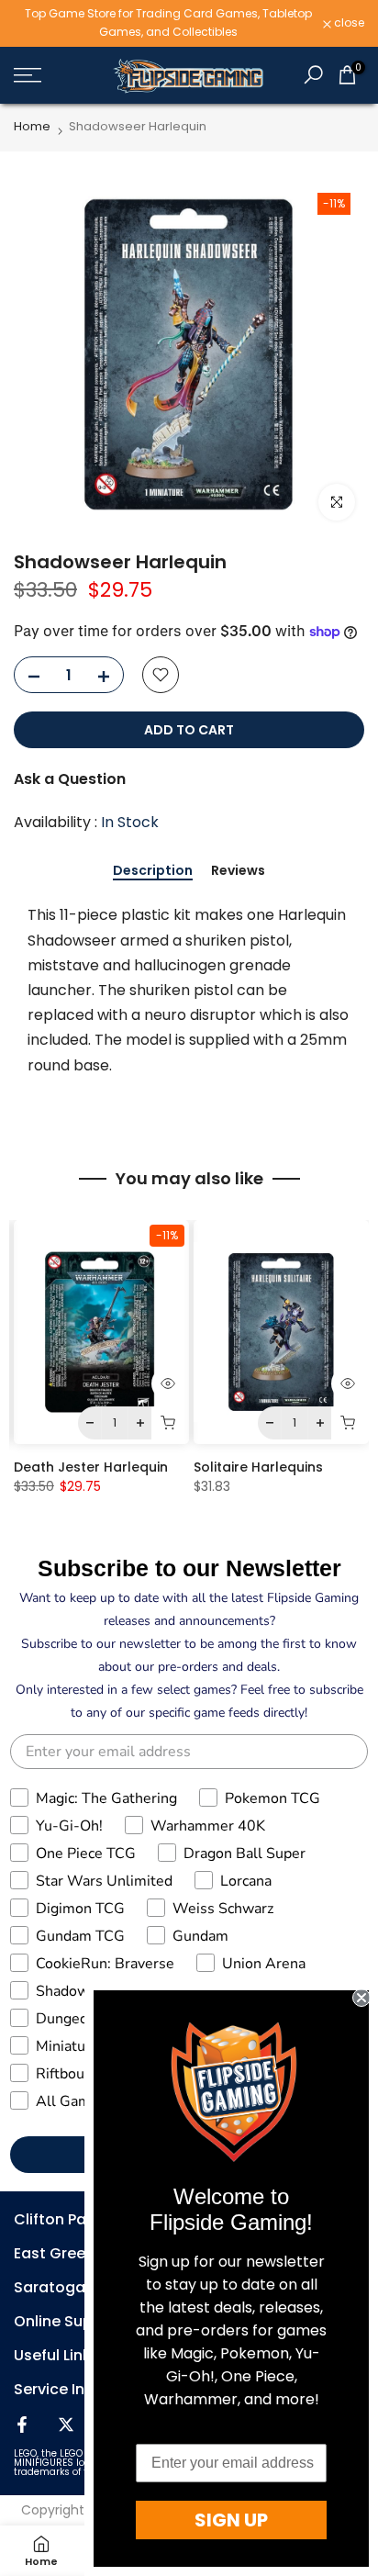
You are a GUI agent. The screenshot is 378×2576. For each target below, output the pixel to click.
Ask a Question (70, 779)
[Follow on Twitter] (66, 2425)
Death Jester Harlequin (91, 1467)
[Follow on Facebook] (22, 2425)
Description (153, 871)
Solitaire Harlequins (258, 1467)
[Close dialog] (361, 1998)
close (348, 23)
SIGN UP (231, 2520)
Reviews (238, 871)
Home (32, 126)
